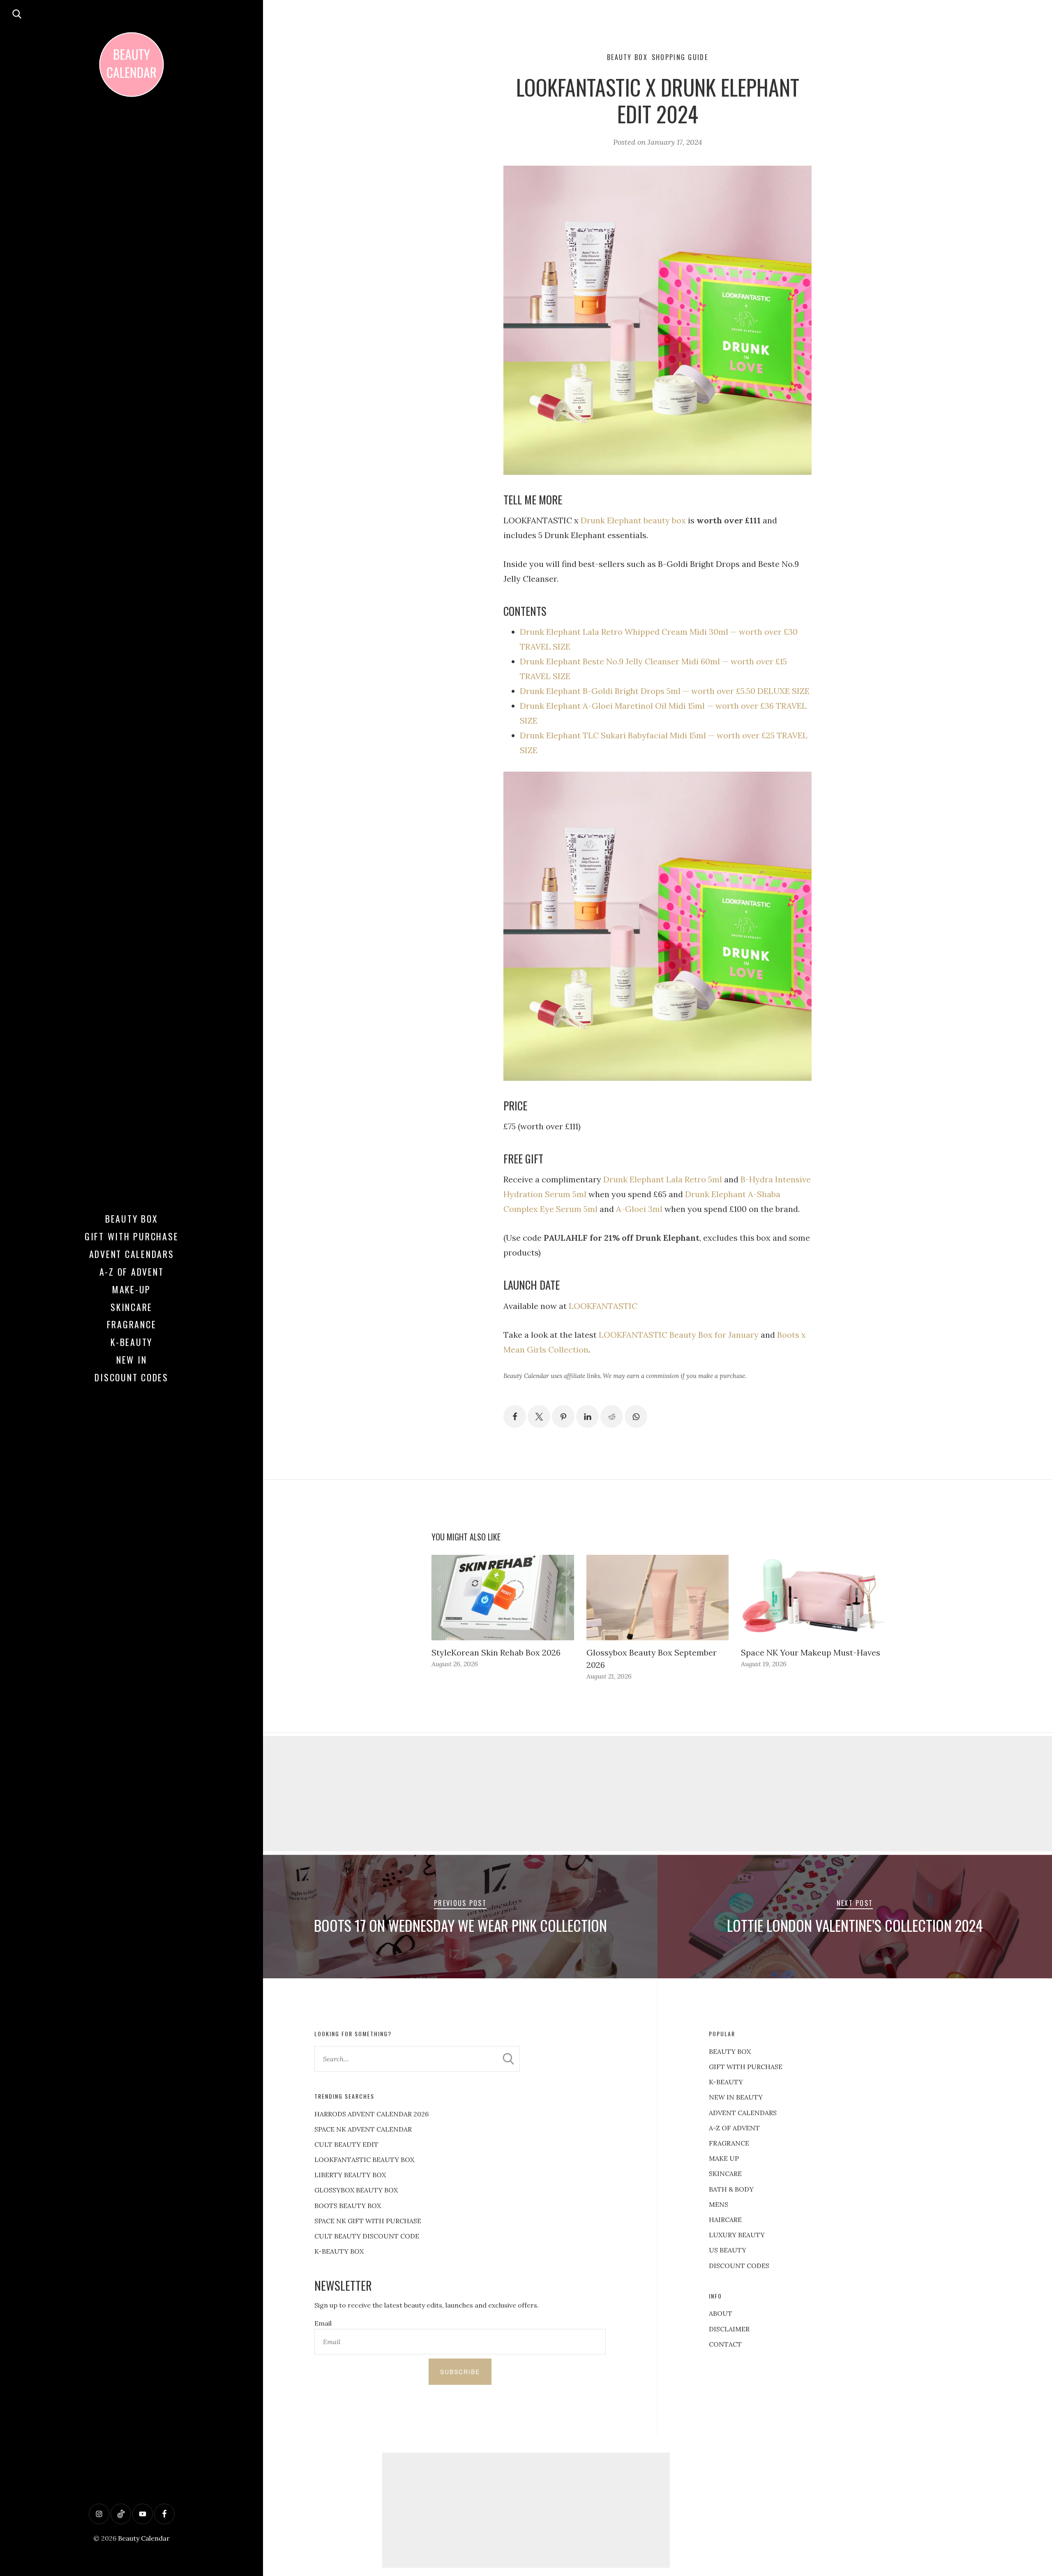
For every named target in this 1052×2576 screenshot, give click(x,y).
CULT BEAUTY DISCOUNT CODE (367, 2236)
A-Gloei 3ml (639, 1209)
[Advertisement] (657, 1794)
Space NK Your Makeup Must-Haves (811, 1652)
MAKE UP (724, 2158)
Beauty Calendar (144, 2538)
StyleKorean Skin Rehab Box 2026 (496, 1652)
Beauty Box (132, 1219)
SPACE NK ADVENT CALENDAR (363, 2129)
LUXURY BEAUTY (737, 2235)
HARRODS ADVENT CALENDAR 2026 (371, 2114)
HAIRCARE (725, 2220)
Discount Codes (131, 1377)
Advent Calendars (132, 1254)
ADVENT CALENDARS (743, 2113)
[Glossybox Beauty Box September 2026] (658, 1598)
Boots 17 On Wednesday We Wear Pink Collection (460, 1925)
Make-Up (131, 1289)
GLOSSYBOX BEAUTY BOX (356, 2190)
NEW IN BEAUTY (736, 2097)
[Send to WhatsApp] (636, 1416)
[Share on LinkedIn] (587, 1416)
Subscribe (460, 2372)
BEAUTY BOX (730, 2051)
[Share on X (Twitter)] (539, 1416)
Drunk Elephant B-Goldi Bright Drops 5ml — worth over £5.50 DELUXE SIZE (665, 691)
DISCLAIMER (729, 2329)
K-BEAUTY (726, 2082)
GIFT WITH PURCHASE (746, 2067)
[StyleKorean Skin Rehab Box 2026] (503, 1598)
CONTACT (725, 2344)
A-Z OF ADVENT (132, 1272)
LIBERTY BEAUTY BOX (350, 2175)
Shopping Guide (680, 57)
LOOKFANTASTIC (603, 1306)
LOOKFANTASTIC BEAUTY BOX (364, 2160)
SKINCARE (725, 2174)
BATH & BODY (731, 2189)
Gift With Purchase (132, 1236)
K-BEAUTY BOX (339, 2251)
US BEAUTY (728, 2250)
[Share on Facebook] (515, 1416)
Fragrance (132, 1324)
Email (323, 2323)
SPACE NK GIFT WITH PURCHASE (368, 2221)
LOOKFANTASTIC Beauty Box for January (679, 1335)
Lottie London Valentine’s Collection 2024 (855, 1925)
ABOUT (721, 2313)
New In (132, 1360)
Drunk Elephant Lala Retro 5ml (663, 1179)
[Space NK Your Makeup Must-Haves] (812, 1598)
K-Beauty (131, 1342)
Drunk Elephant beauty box (633, 520)
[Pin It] (563, 1416)
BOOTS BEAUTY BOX (348, 2206)
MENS (719, 2204)
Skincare (131, 1307)
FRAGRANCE (729, 2143)
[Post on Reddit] (612, 1416)
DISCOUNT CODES (739, 2266)
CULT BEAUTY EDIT (346, 2144)
